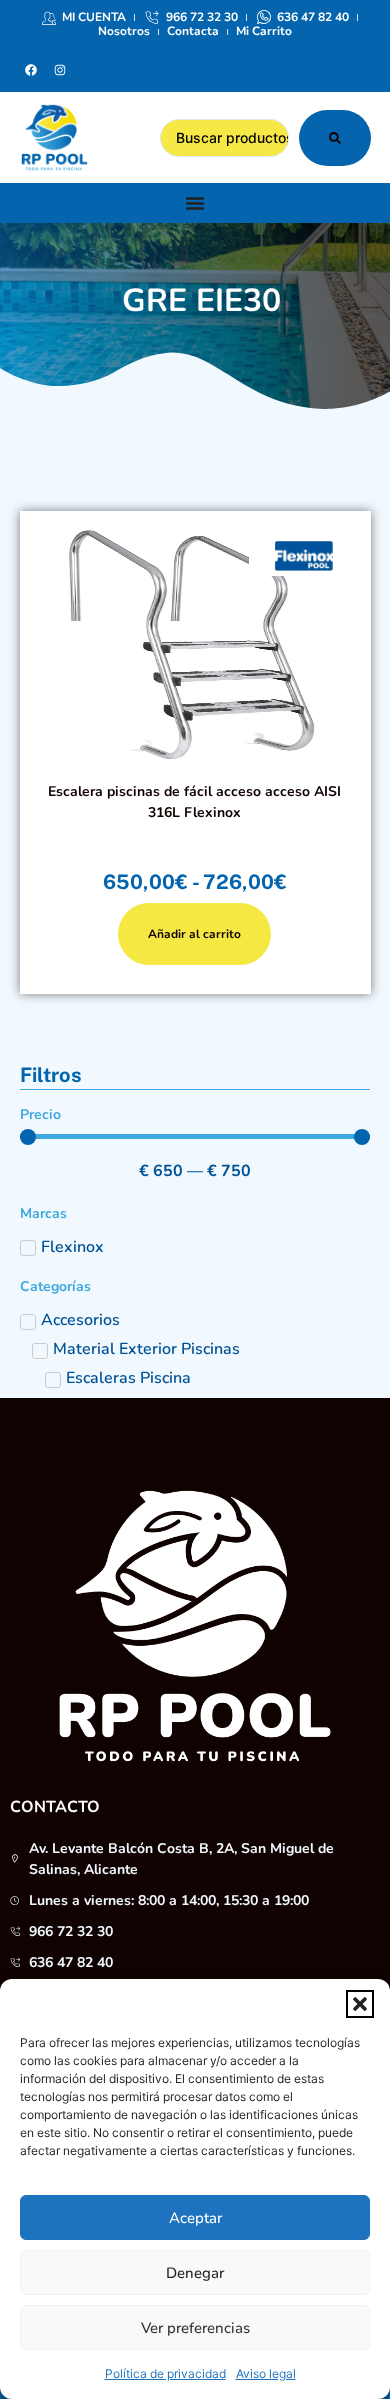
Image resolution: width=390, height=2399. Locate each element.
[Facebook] (31, 70)
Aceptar (195, 2218)
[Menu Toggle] (195, 203)
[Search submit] (335, 138)
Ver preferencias (195, 2328)
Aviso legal (266, 2373)
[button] (360, 2004)
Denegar (195, 2273)
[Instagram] (60, 70)
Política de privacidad (165, 2373)
